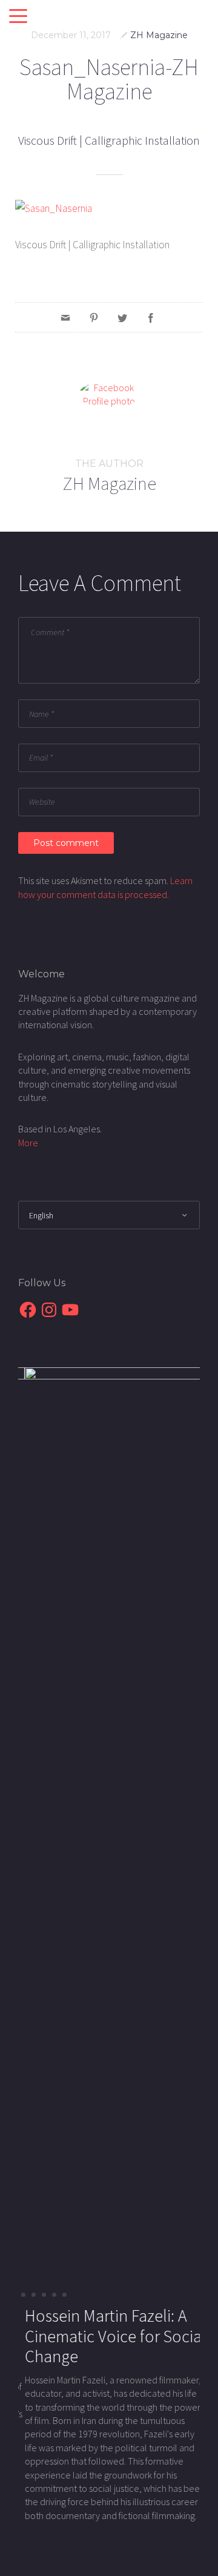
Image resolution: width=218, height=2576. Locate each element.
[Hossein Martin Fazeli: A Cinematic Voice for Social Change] (109, 1820)
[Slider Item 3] (54, 2295)
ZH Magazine (159, 35)
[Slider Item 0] (23, 2295)
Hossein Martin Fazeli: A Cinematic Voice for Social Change (109, 2336)
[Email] (65, 317)
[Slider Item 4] (64, 2295)
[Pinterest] (94, 317)
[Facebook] (151, 317)
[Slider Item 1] (34, 2295)
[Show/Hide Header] (18, 17)
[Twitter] (122, 317)
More (28, 1143)
